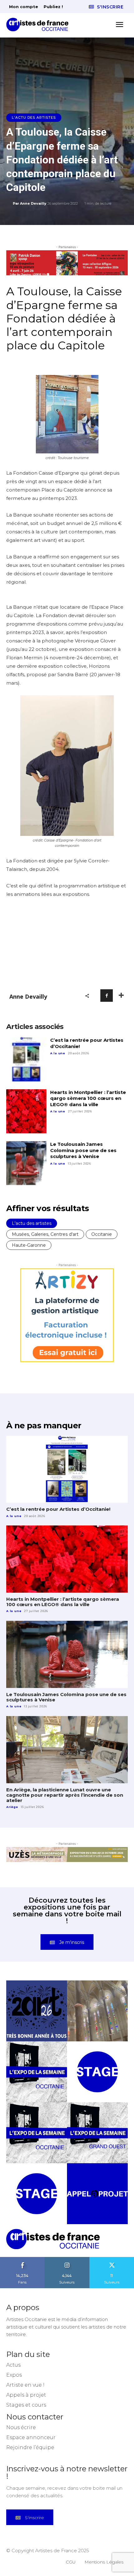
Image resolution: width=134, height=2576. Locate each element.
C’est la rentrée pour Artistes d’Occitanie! (58, 1509)
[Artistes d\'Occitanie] (39, 25)
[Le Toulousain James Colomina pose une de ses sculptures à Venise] (26, 1163)
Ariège (12, 1807)
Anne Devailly (33, 203)
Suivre (67, 2259)
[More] (121, 996)
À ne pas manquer (44, 1425)
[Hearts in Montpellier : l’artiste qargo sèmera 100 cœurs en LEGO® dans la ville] (26, 1111)
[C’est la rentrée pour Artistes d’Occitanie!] (26, 1059)
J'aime (22, 2259)
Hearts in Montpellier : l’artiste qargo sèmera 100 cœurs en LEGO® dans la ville (88, 1098)
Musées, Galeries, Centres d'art (45, 1234)
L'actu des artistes (34, 117)
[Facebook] (107, 996)
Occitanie (102, 1234)
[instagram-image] (37, 2011)
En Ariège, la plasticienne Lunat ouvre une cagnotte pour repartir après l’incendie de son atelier (65, 1795)
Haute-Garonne (29, 1245)
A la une (58, 1053)
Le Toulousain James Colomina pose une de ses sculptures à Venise (83, 1150)
